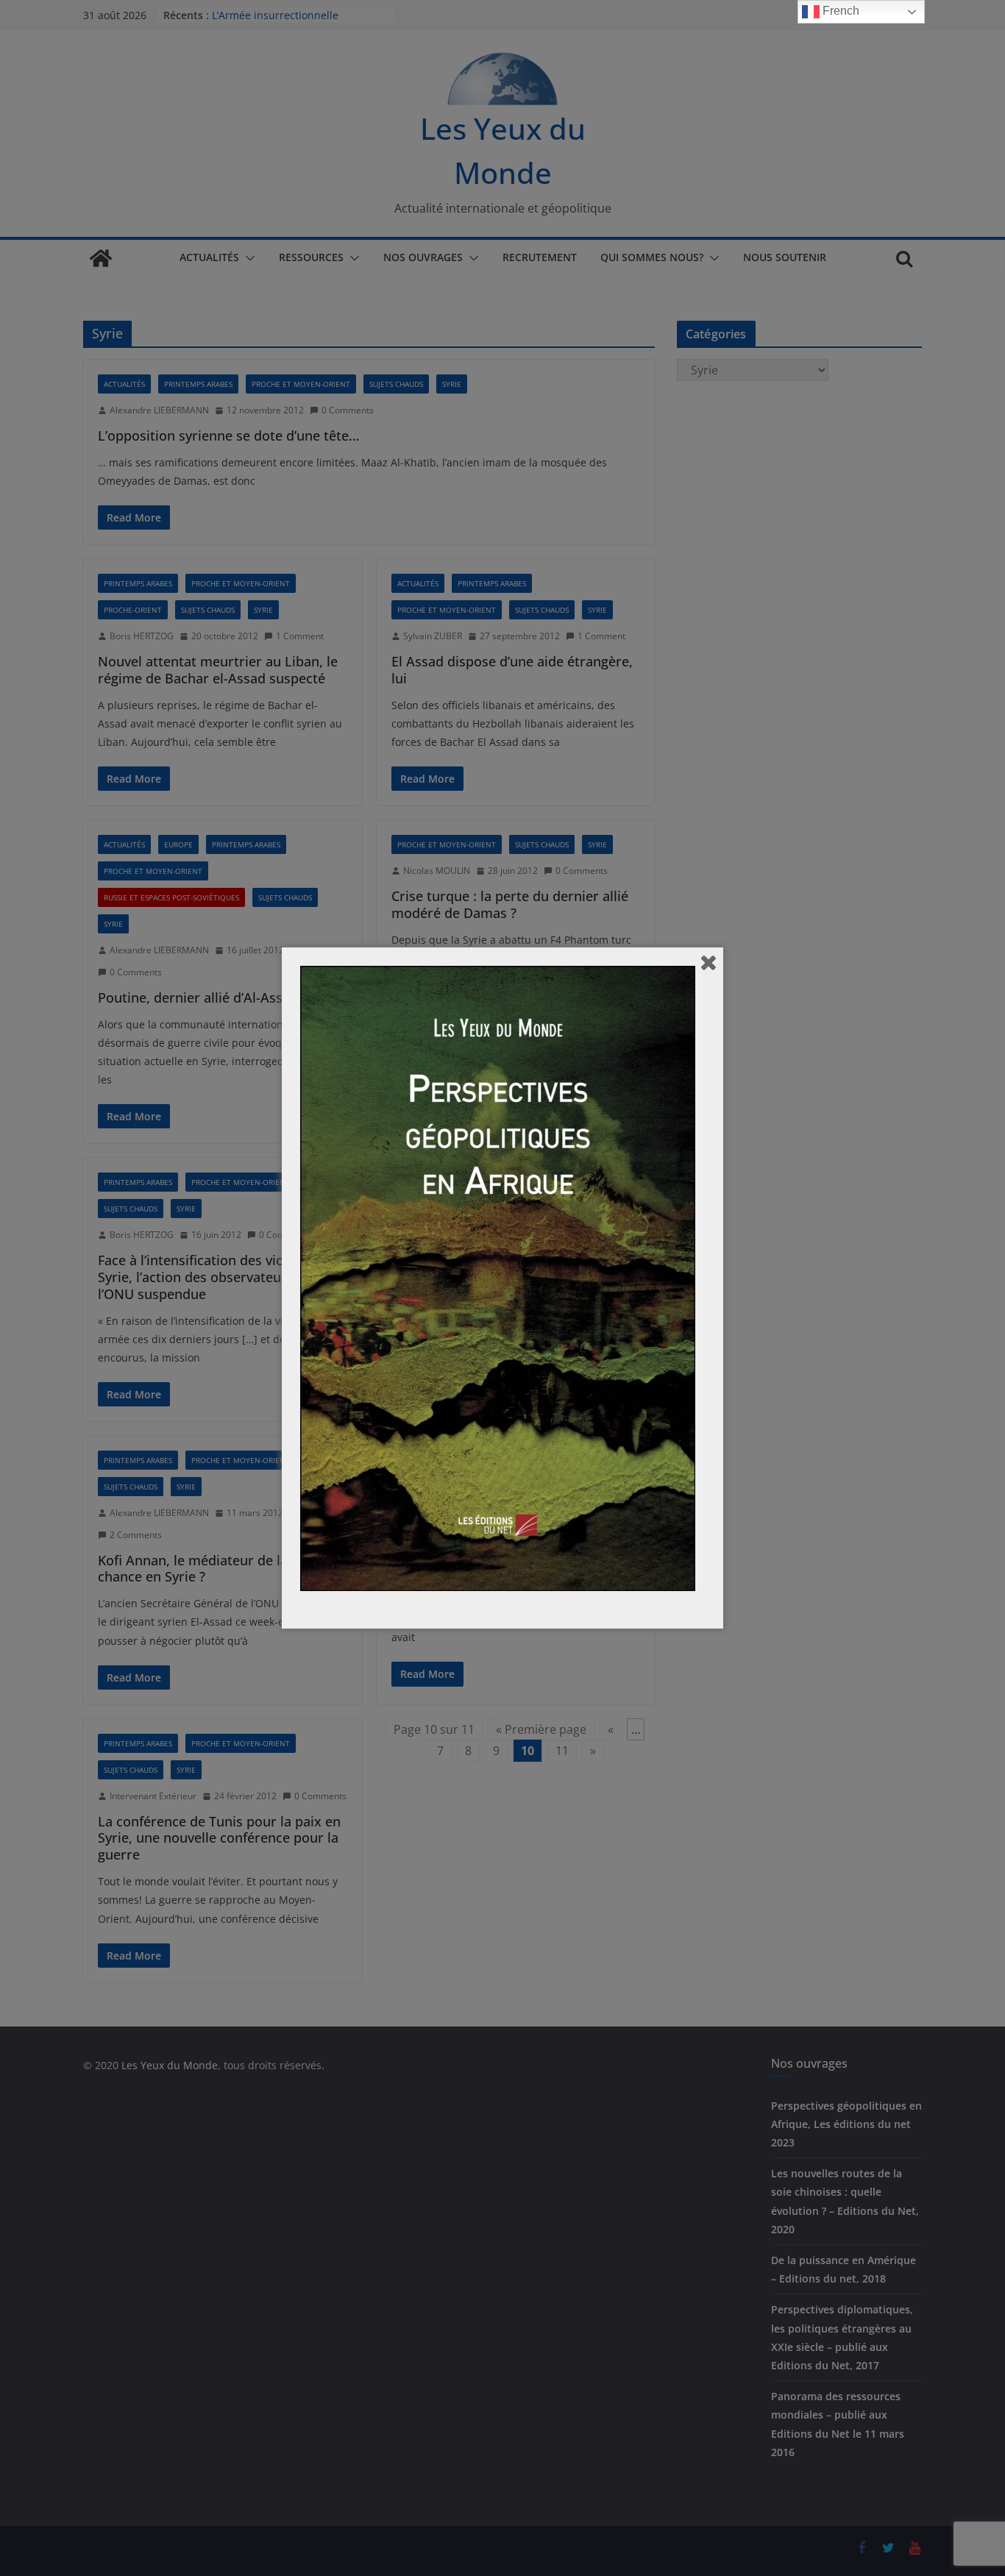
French (839, 11)
